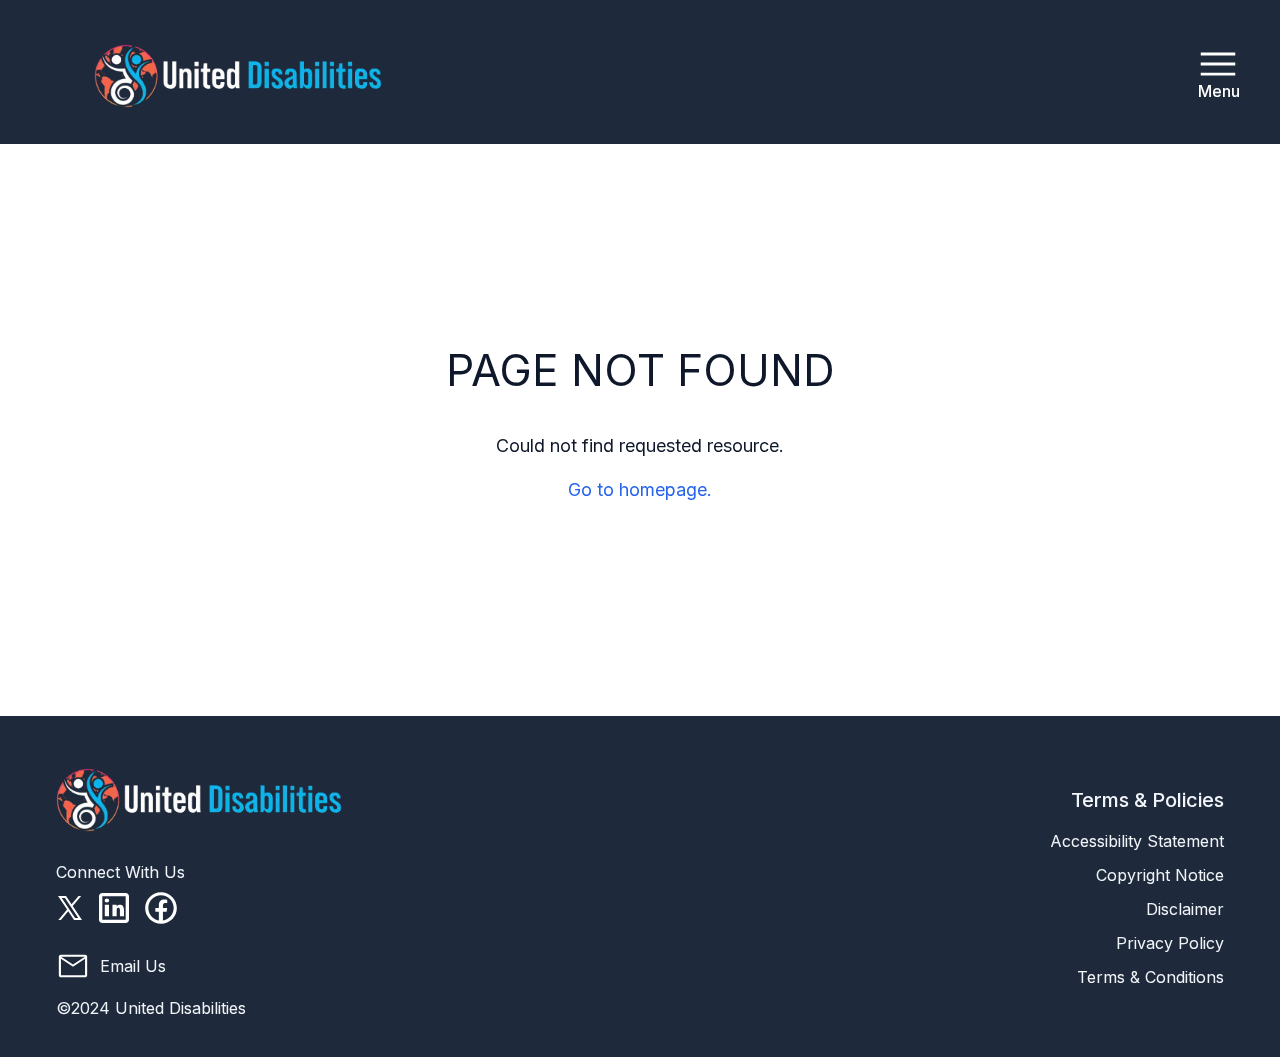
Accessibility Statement (1137, 841)
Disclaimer (1185, 909)
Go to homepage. (640, 489)
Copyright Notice (1160, 875)
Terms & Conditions (1150, 977)
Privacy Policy (1170, 943)
